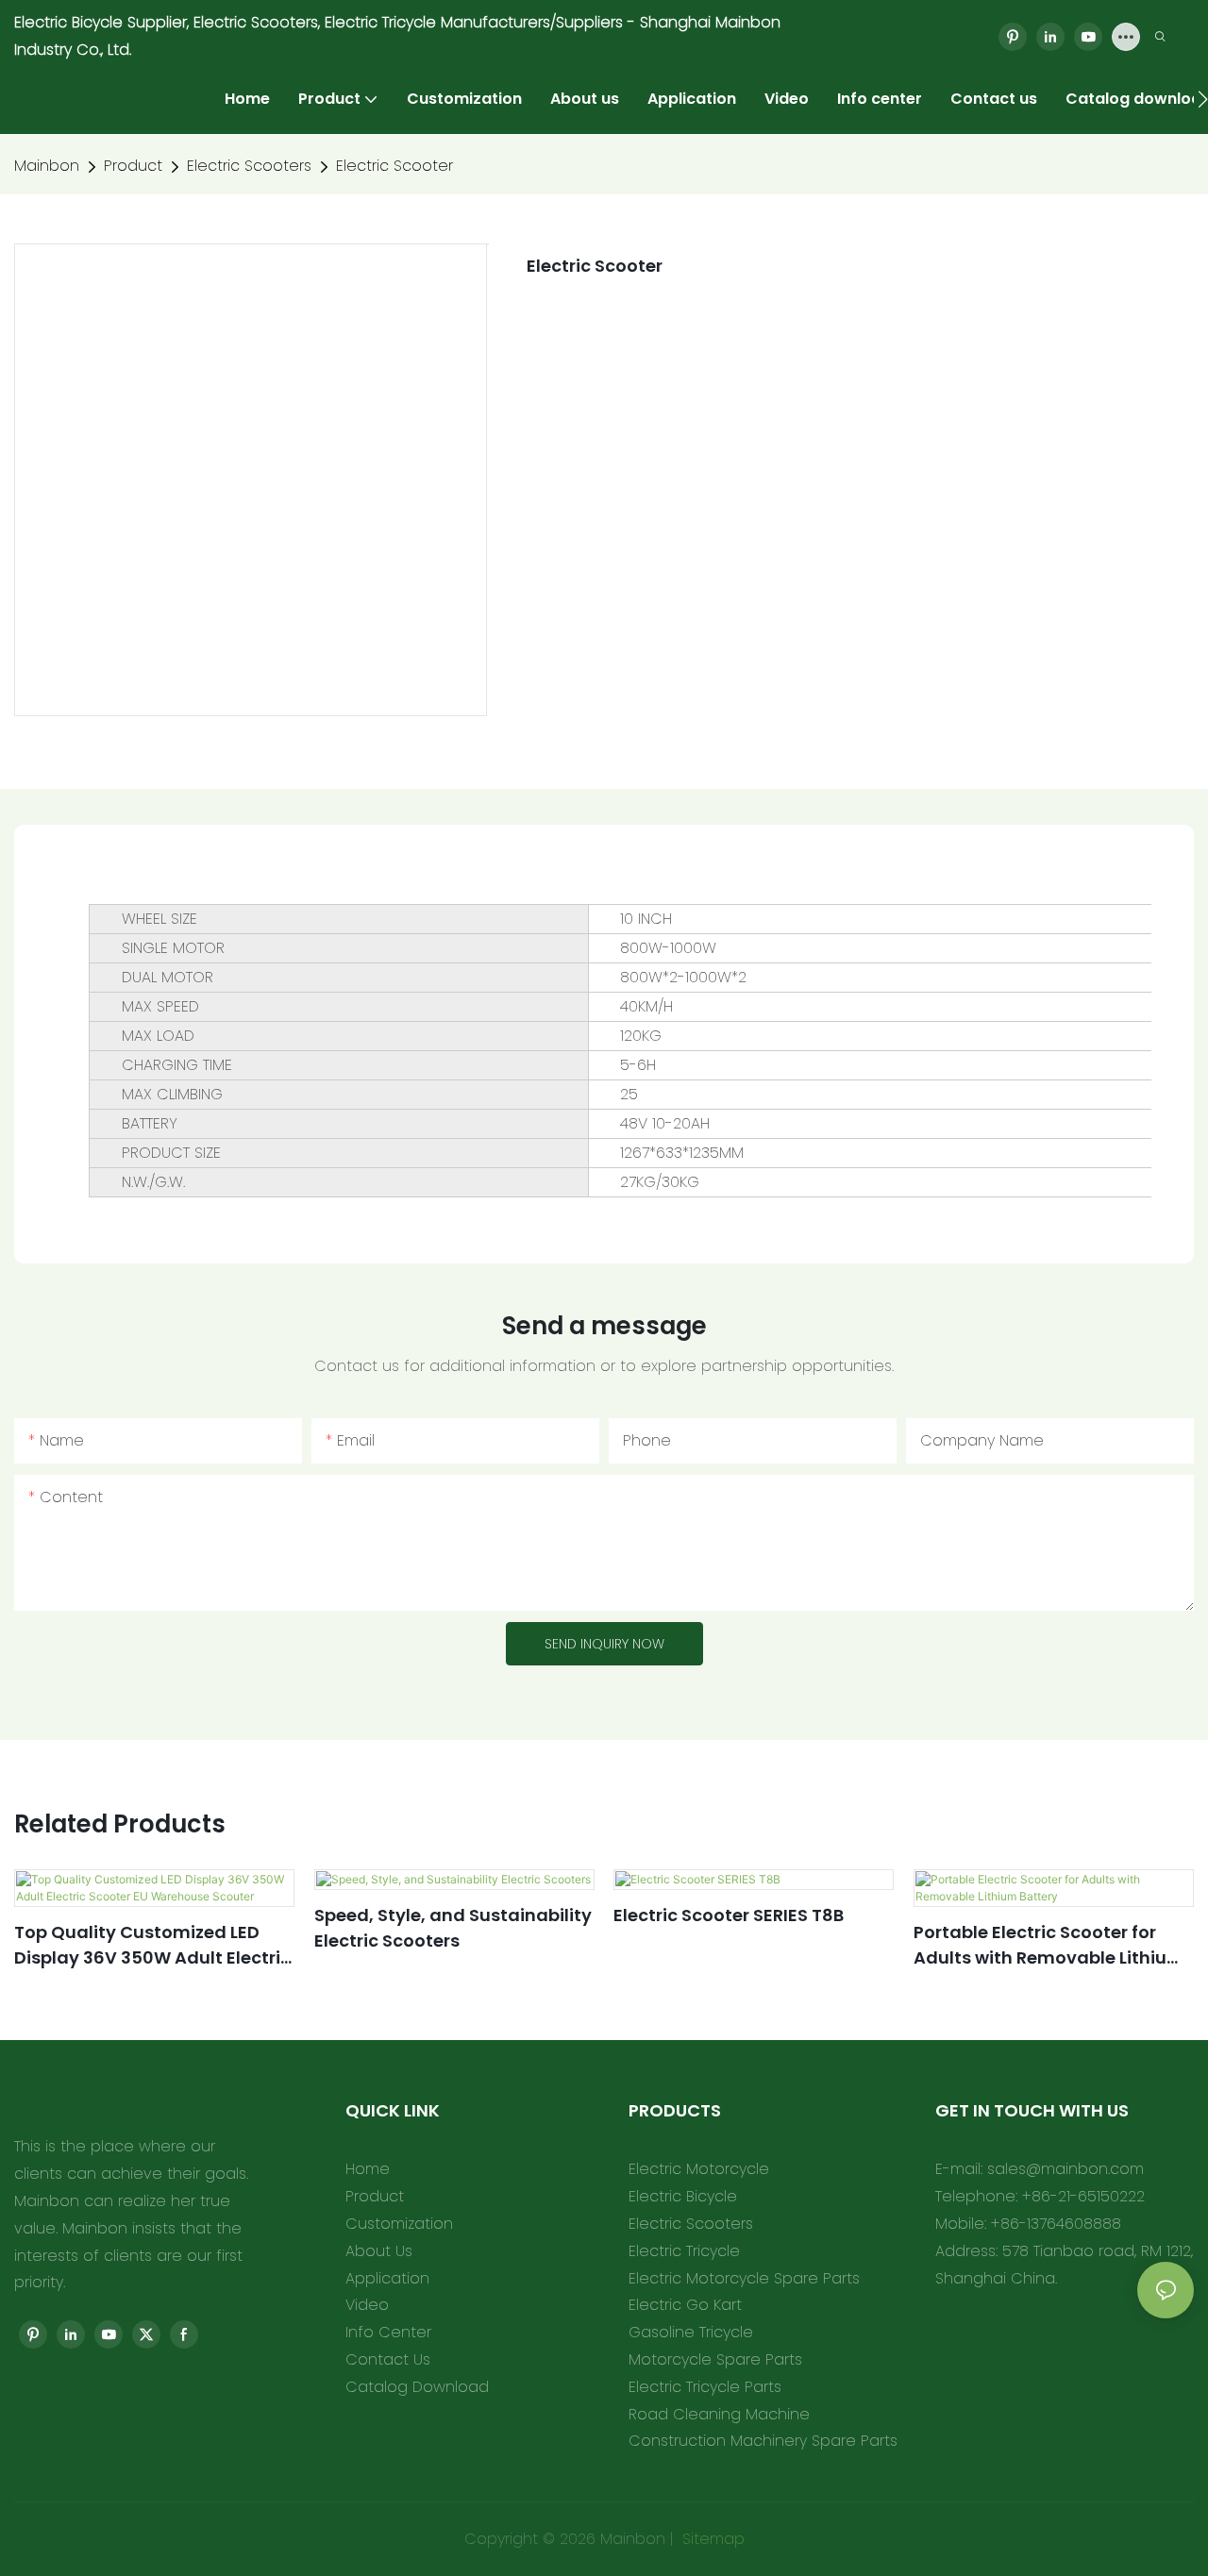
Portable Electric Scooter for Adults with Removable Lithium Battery (1049, 1945)
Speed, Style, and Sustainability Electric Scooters (453, 1928)
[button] (1203, 99)
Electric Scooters (249, 166)
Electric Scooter (394, 166)
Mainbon (47, 166)
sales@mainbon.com (1065, 2169)
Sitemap (711, 2539)
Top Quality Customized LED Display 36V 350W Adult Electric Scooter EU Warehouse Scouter (152, 1945)
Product (133, 166)
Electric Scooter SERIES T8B (729, 1915)
